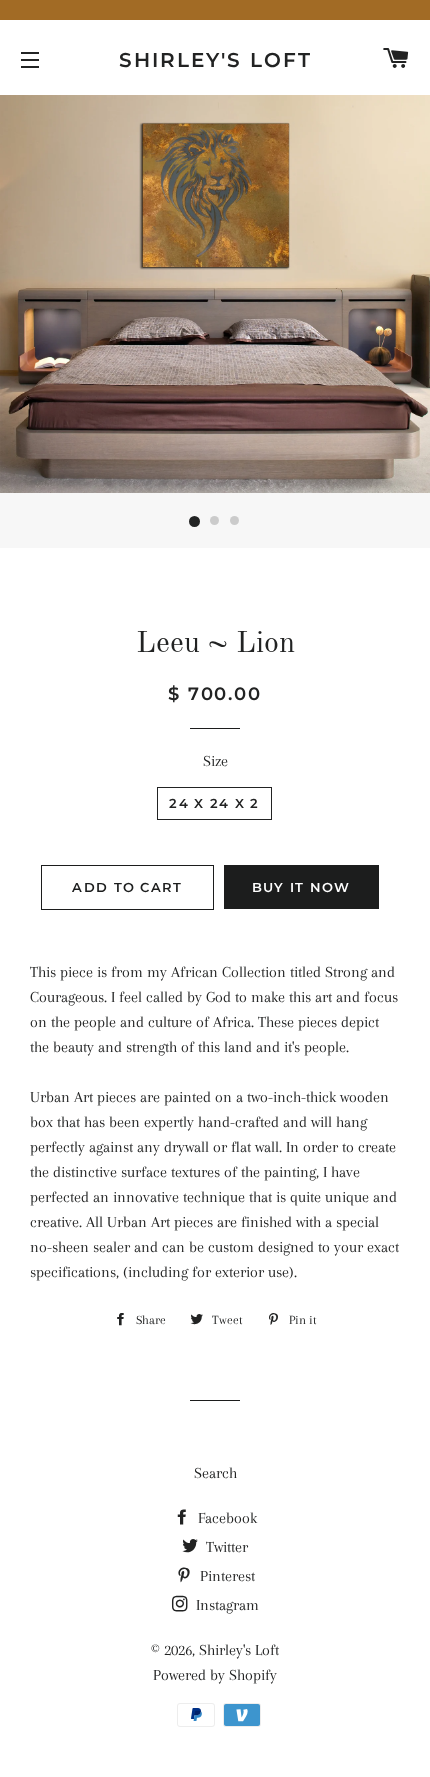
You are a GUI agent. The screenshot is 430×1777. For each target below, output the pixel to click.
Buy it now (301, 887)
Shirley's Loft (215, 60)
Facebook (225, 1518)
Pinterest (225, 1576)
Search (215, 1473)
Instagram (225, 1605)
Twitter (225, 1547)
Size (215, 761)
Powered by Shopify (215, 1675)
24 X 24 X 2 (214, 803)
